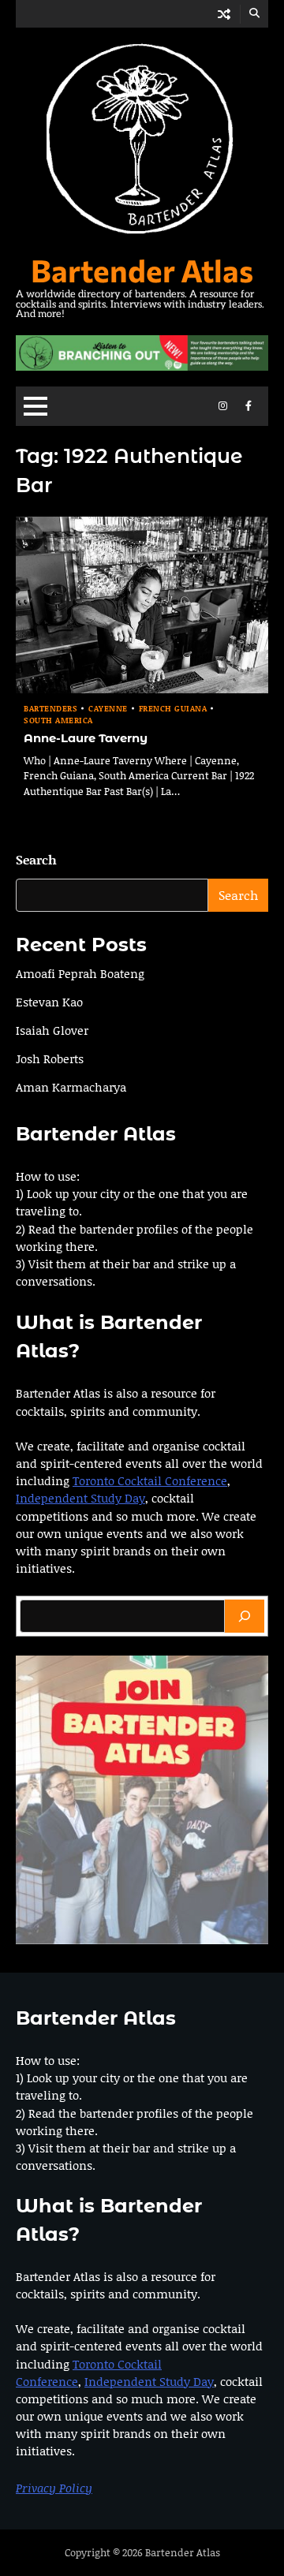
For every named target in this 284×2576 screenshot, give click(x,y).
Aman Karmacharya (71, 1087)
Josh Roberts (50, 1058)
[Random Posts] (224, 14)
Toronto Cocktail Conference (150, 1480)
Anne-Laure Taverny (86, 738)
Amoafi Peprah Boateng (80, 973)
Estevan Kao (49, 1002)
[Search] (245, 1616)
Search (36, 859)
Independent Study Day (80, 1498)
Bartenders (50, 709)
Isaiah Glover (52, 1030)
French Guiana (173, 709)
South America (58, 721)
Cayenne (108, 709)
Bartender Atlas (142, 270)
